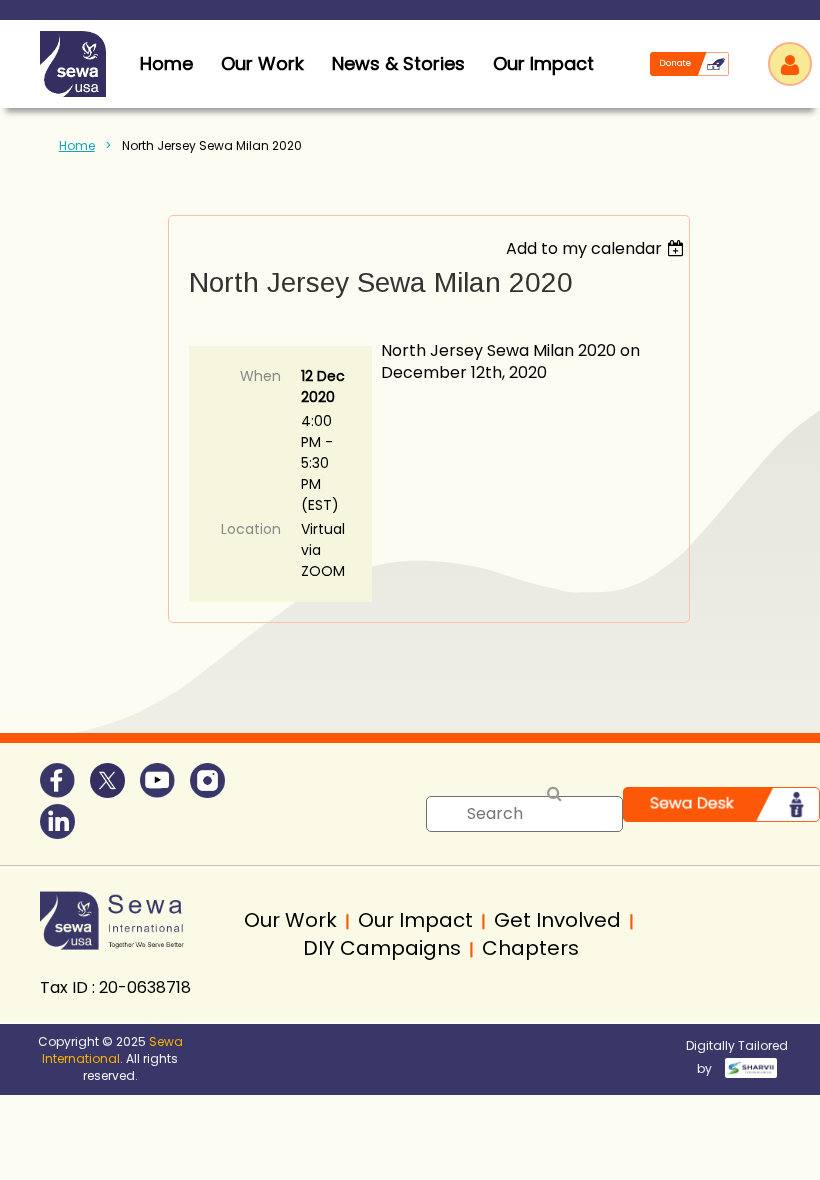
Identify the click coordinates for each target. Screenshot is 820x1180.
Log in (790, 64)
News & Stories (398, 63)
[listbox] (597, 248)
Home (77, 145)
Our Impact (543, 63)
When (260, 376)
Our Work (262, 63)
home (166, 63)
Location (251, 529)
